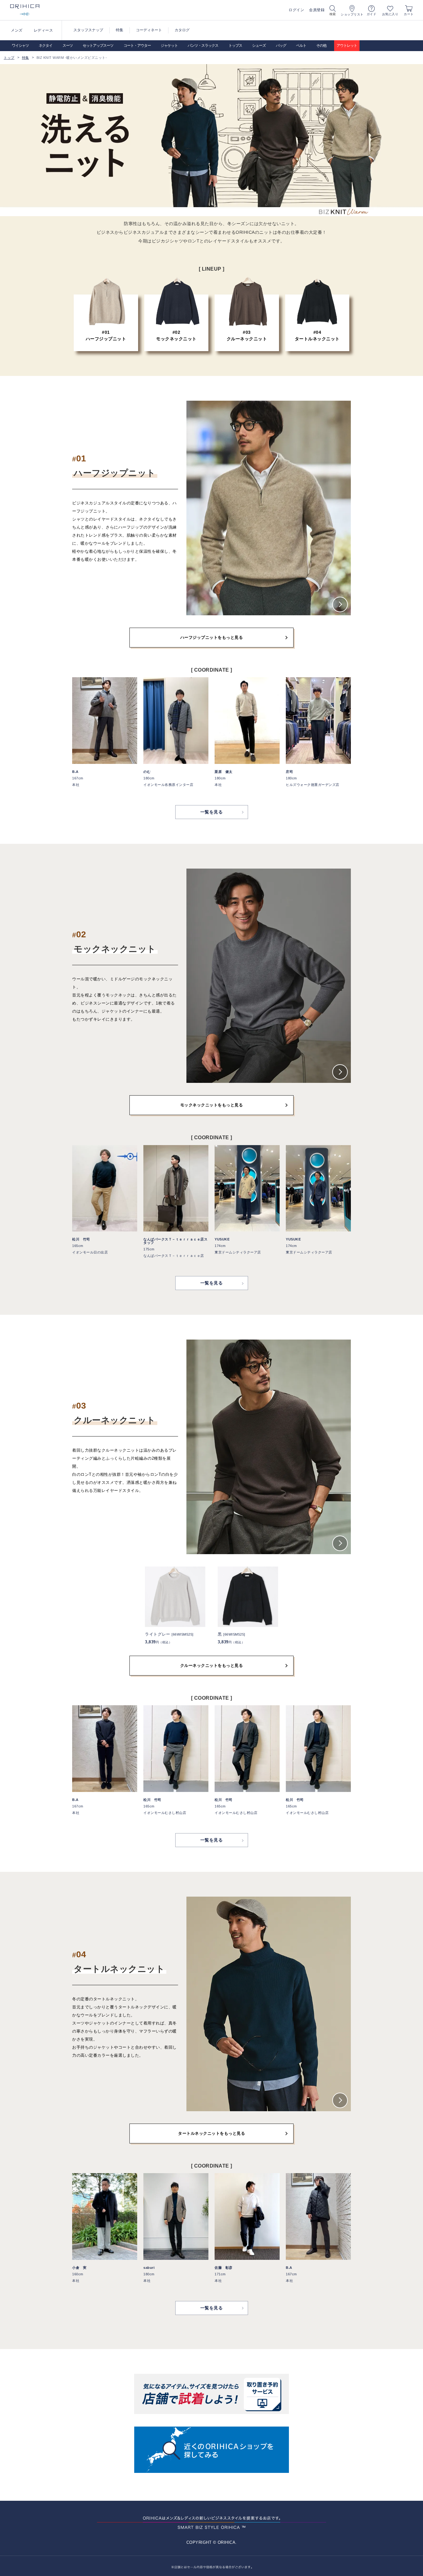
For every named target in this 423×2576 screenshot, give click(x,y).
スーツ (68, 46)
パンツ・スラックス (203, 46)
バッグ (281, 46)
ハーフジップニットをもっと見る (212, 637)
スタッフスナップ (88, 30)
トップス (235, 46)
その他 (321, 46)
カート (409, 14)
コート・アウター (137, 46)
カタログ (182, 30)
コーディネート (149, 30)
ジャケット (169, 46)
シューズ (259, 46)
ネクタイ (46, 46)
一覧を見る (212, 812)
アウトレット (347, 46)
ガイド (372, 14)
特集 (120, 30)
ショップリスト (352, 14)
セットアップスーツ (98, 46)
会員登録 (317, 10)
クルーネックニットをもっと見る (212, 1665)
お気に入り (390, 14)
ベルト (301, 46)
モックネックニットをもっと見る (212, 1105)
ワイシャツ (20, 46)
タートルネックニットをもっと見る (211, 2133)
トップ (9, 58)
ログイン (296, 10)
